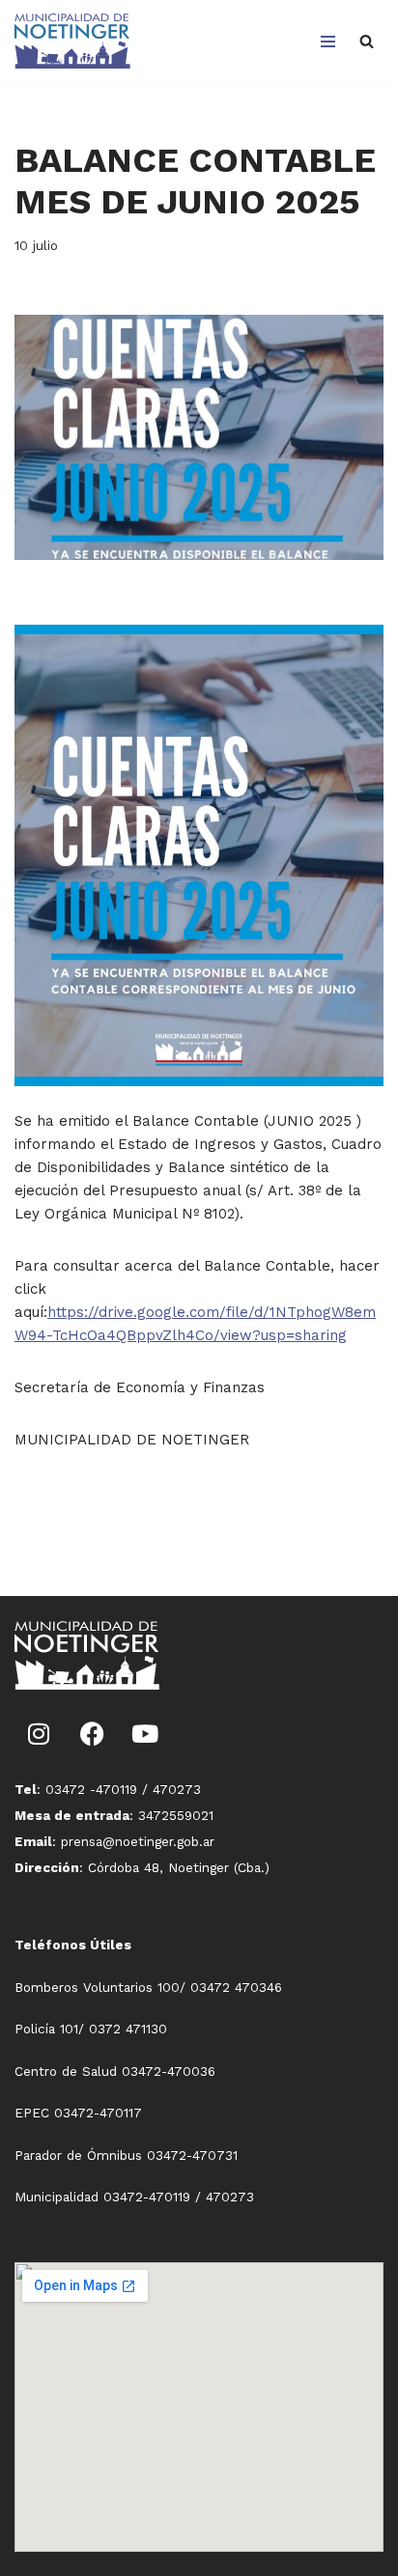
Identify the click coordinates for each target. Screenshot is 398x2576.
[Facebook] (92, 1733)
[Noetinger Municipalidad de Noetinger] (72, 41)
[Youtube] (145, 1733)
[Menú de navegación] (328, 42)
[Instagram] (39, 1733)
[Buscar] (367, 41)
